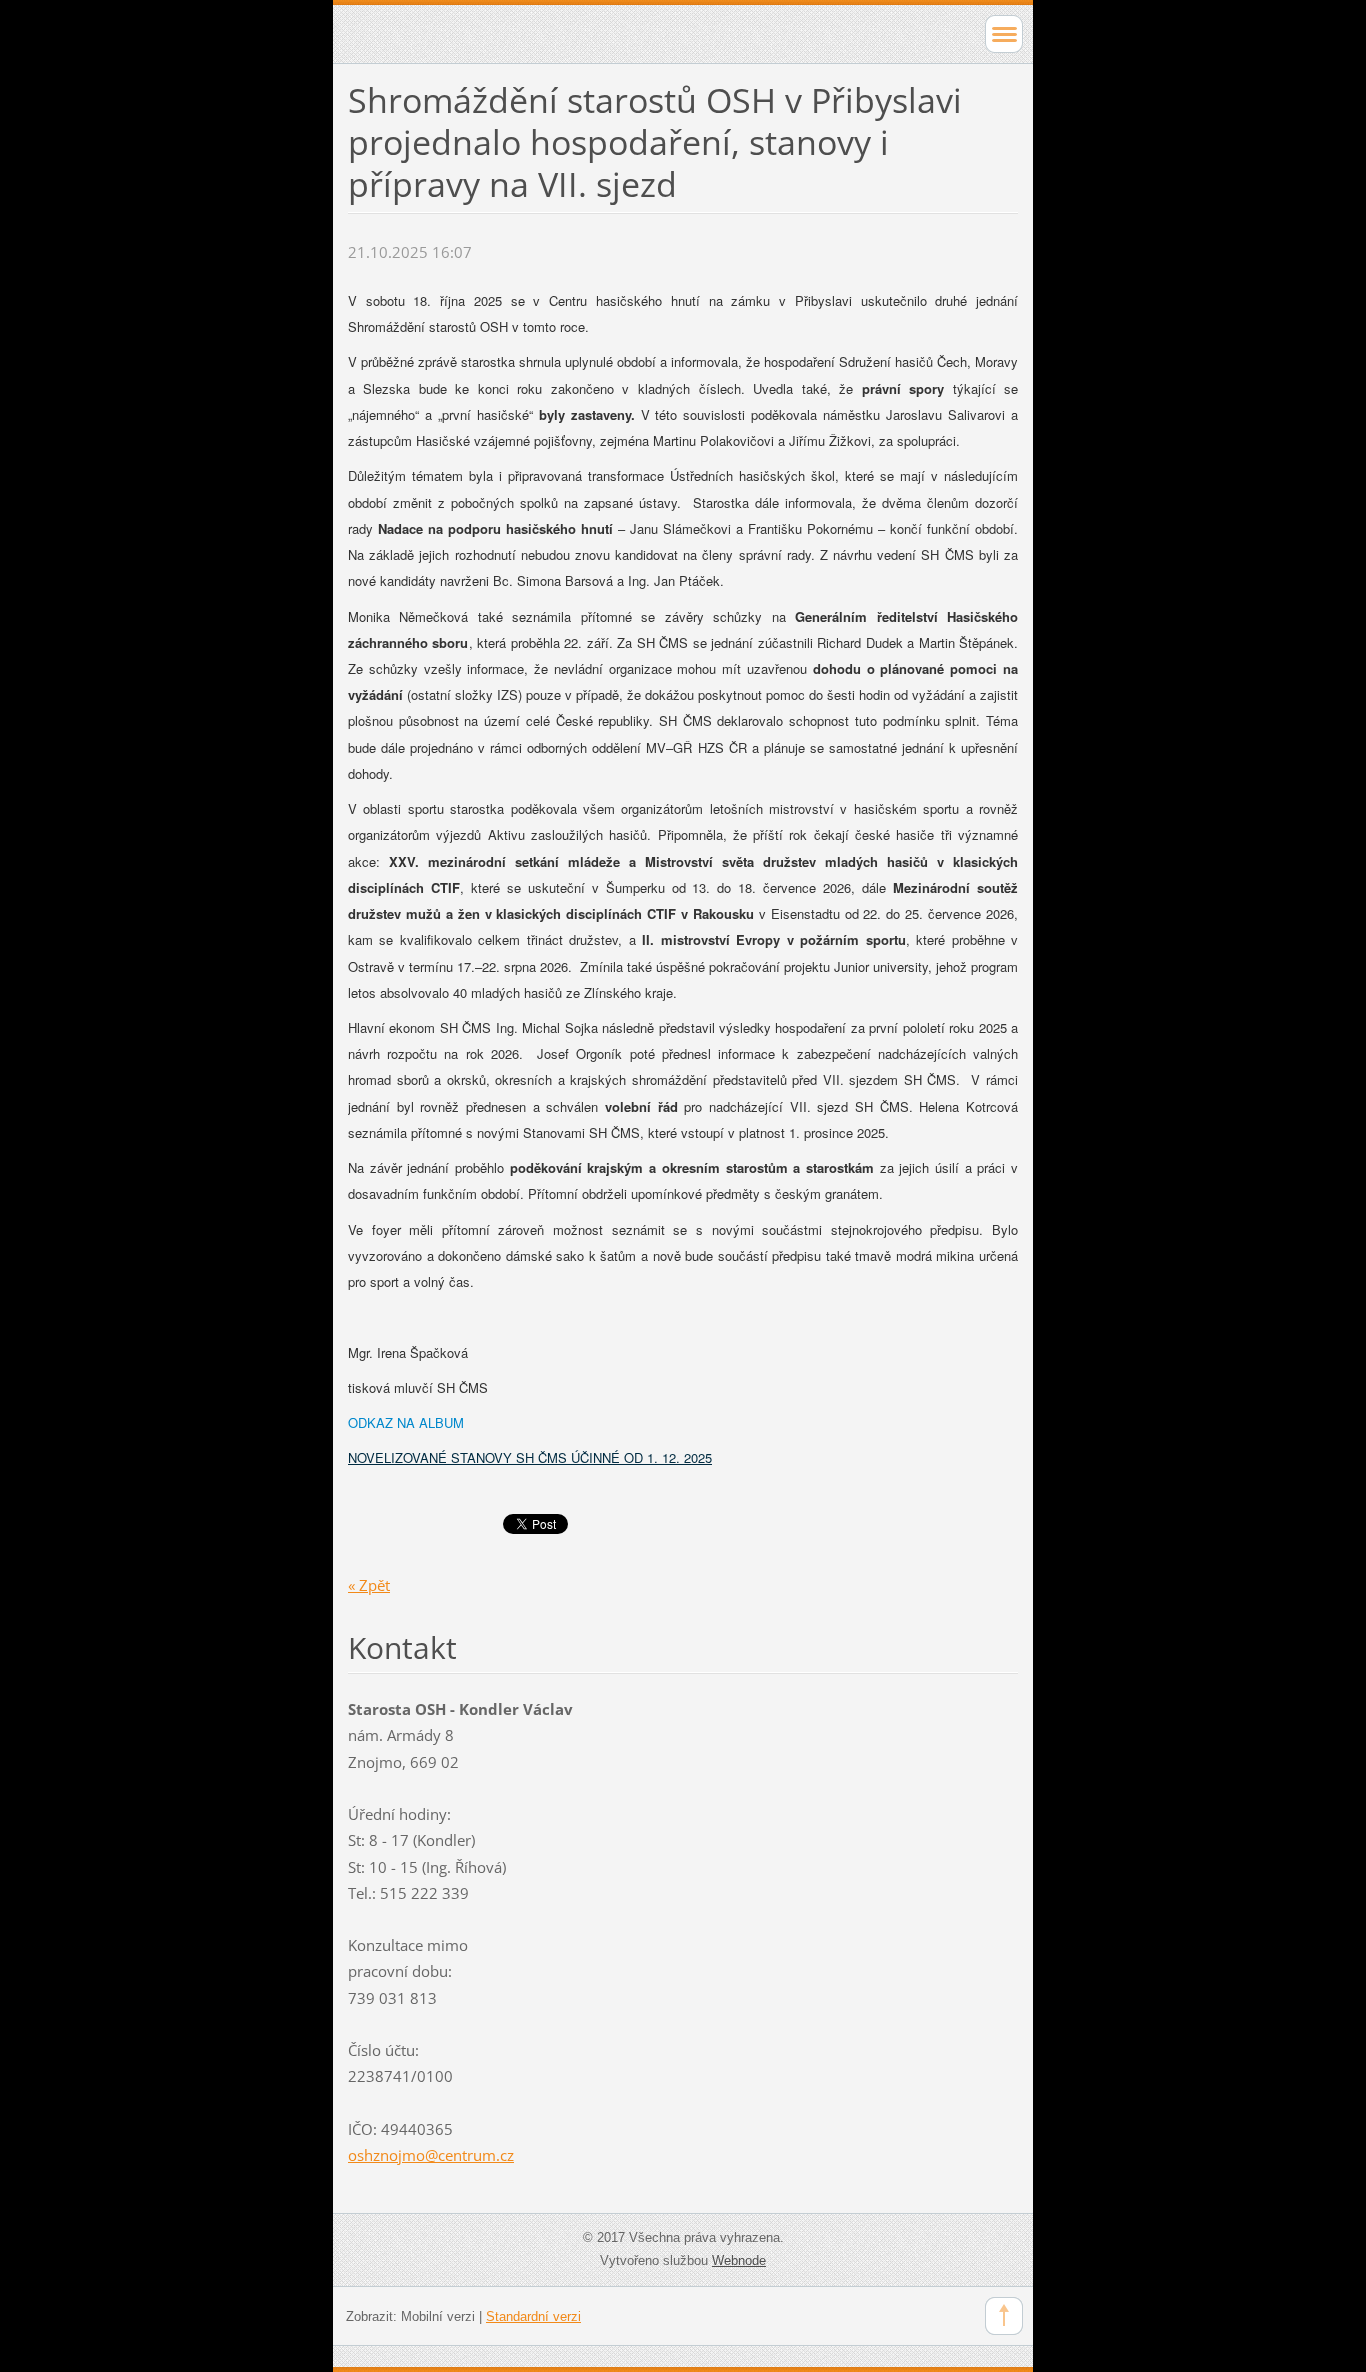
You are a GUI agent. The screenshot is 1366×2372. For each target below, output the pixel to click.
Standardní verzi (533, 2316)
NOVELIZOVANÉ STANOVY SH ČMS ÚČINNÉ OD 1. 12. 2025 (530, 1457)
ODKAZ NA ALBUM (406, 1422)
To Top (1004, 2316)
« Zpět (369, 1585)
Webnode (739, 2260)
